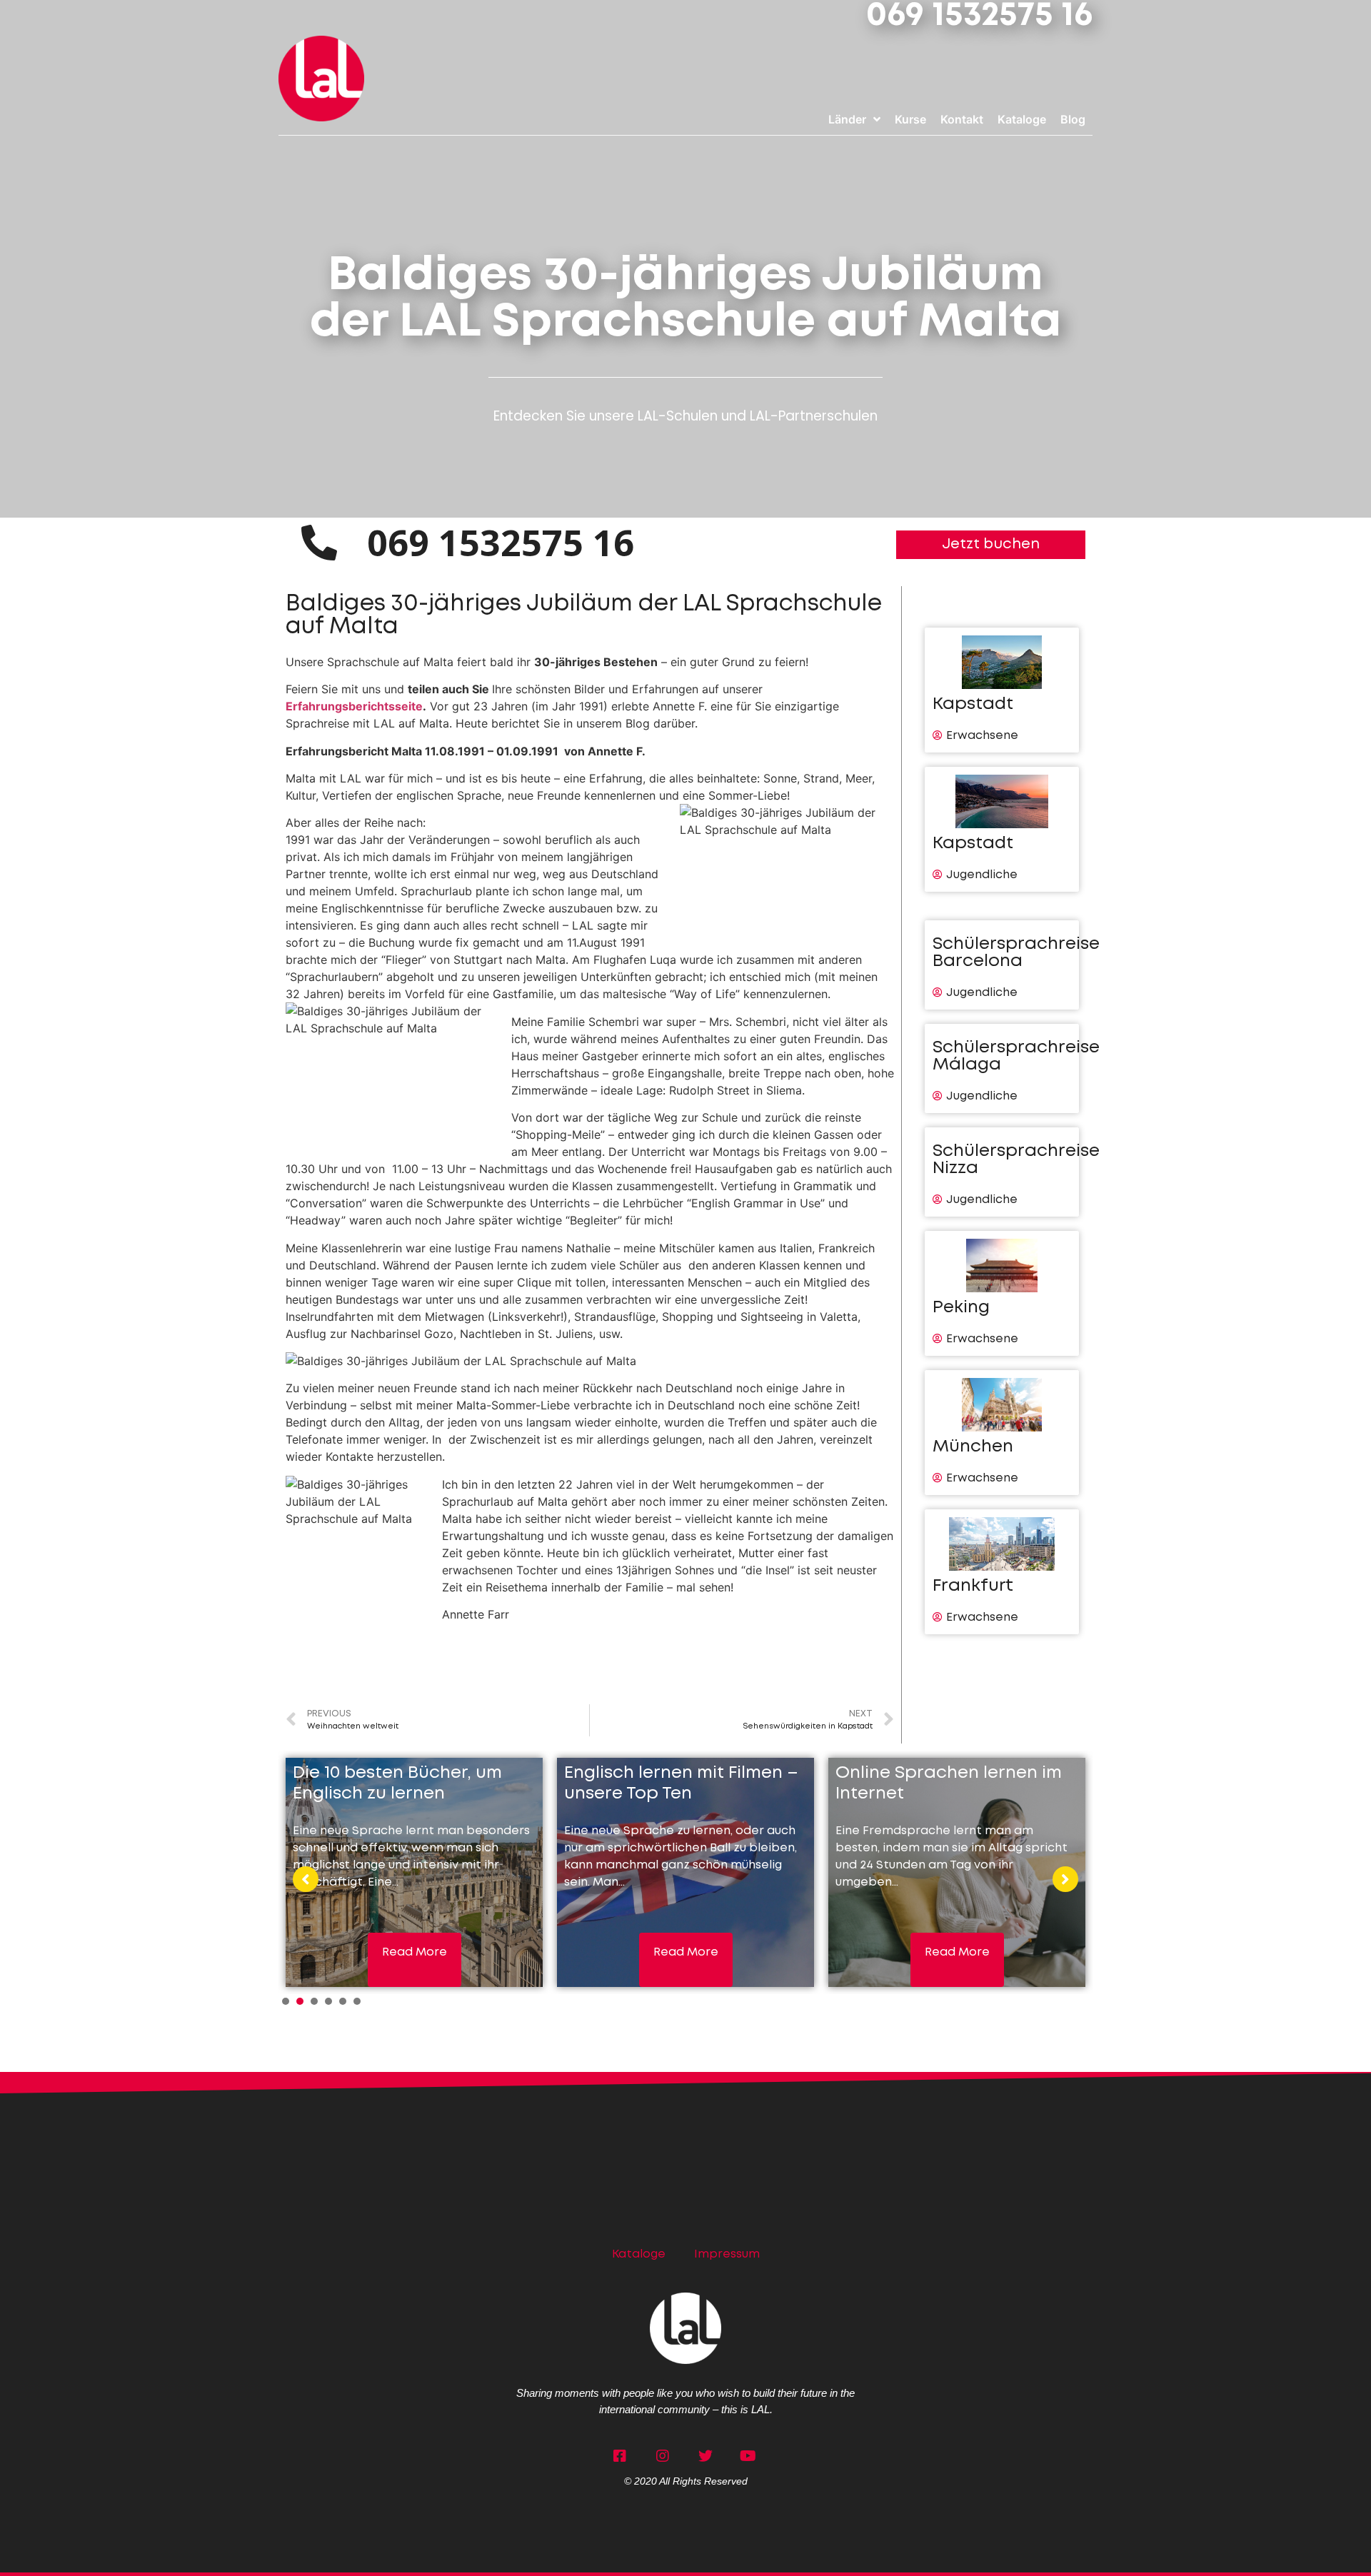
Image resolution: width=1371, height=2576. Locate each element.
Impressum (727, 2254)
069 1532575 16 (979, 16)
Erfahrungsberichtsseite (354, 706)
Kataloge (639, 2254)
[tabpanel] (414, 1872)
